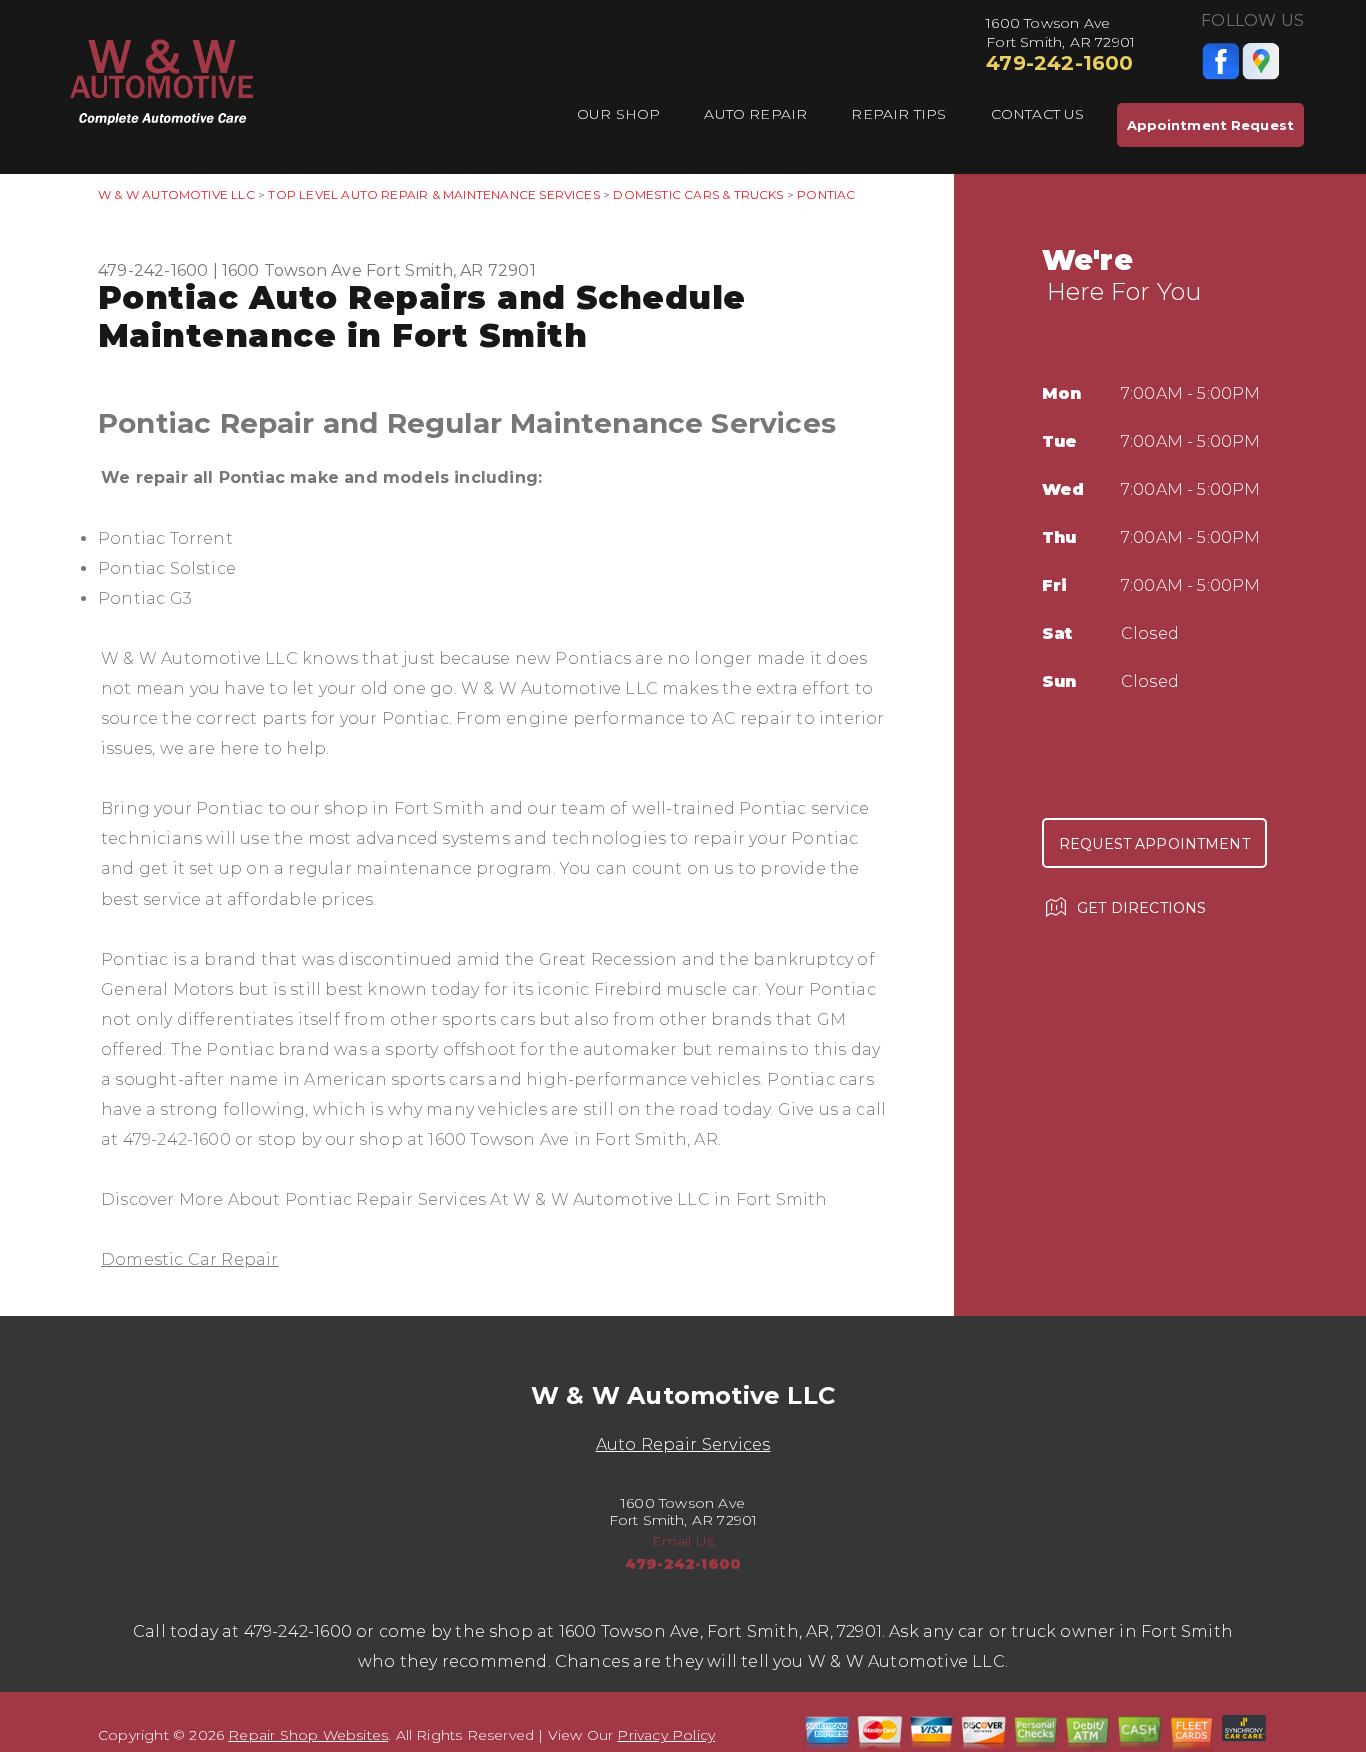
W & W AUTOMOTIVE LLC (176, 194)
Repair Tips (898, 114)
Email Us (683, 1541)
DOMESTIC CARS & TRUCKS (698, 194)
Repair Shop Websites (308, 1735)
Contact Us (1038, 114)
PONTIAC (826, 194)
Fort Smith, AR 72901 (451, 270)
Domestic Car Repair (190, 1259)
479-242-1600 (1059, 63)
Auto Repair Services (683, 1444)
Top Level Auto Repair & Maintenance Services (433, 194)
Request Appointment (1154, 844)
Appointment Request (1210, 125)
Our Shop (619, 114)
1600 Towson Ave (292, 270)
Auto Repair (755, 114)
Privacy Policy (666, 1735)
